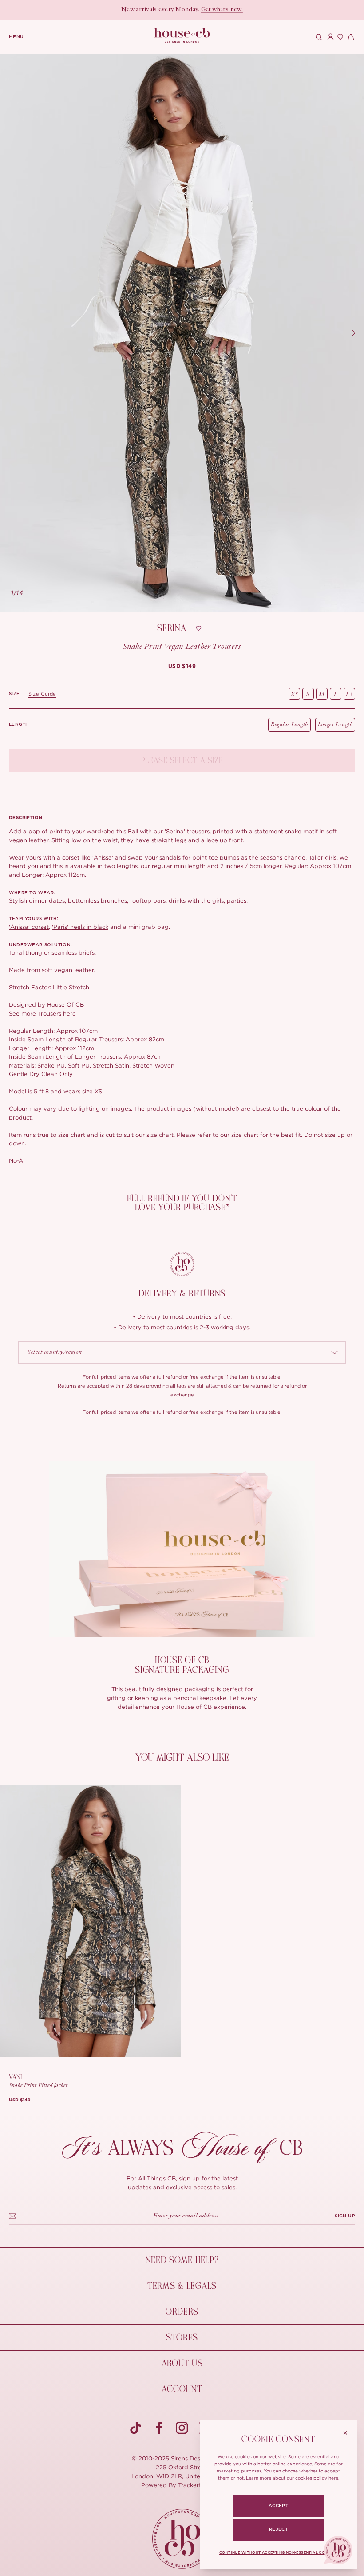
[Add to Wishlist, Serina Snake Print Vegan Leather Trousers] (199, 628)
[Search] (318, 37)
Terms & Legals (182, 2286)
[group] (182, 666)
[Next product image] (353, 333)
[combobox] (182, 1352)
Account (182, 2389)
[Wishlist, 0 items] (339, 37)
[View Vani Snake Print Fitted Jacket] (91, 1921)
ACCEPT (278, 2506)
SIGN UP (345, 2216)
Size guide (42, 694)
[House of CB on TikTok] (136, 2428)
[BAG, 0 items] (350, 37)
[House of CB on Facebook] (159, 2428)
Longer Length (335, 725)
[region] (182, 333)
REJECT (278, 2529)
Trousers (49, 1013)
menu (16, 37)
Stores (182, 2338)
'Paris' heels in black (80, 927)
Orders (182, 2312)
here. (334, 2478)
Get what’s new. (222, 10)
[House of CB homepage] (182, 2539)
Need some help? (182, 2260)
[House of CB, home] (182, 36)
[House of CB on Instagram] (182, 2428)
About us (182, 2363)
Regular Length (289, 725)
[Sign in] (328, 37)
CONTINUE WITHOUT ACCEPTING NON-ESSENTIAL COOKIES (278, 2553)
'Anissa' (103, 857)
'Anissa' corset (29, 927)
